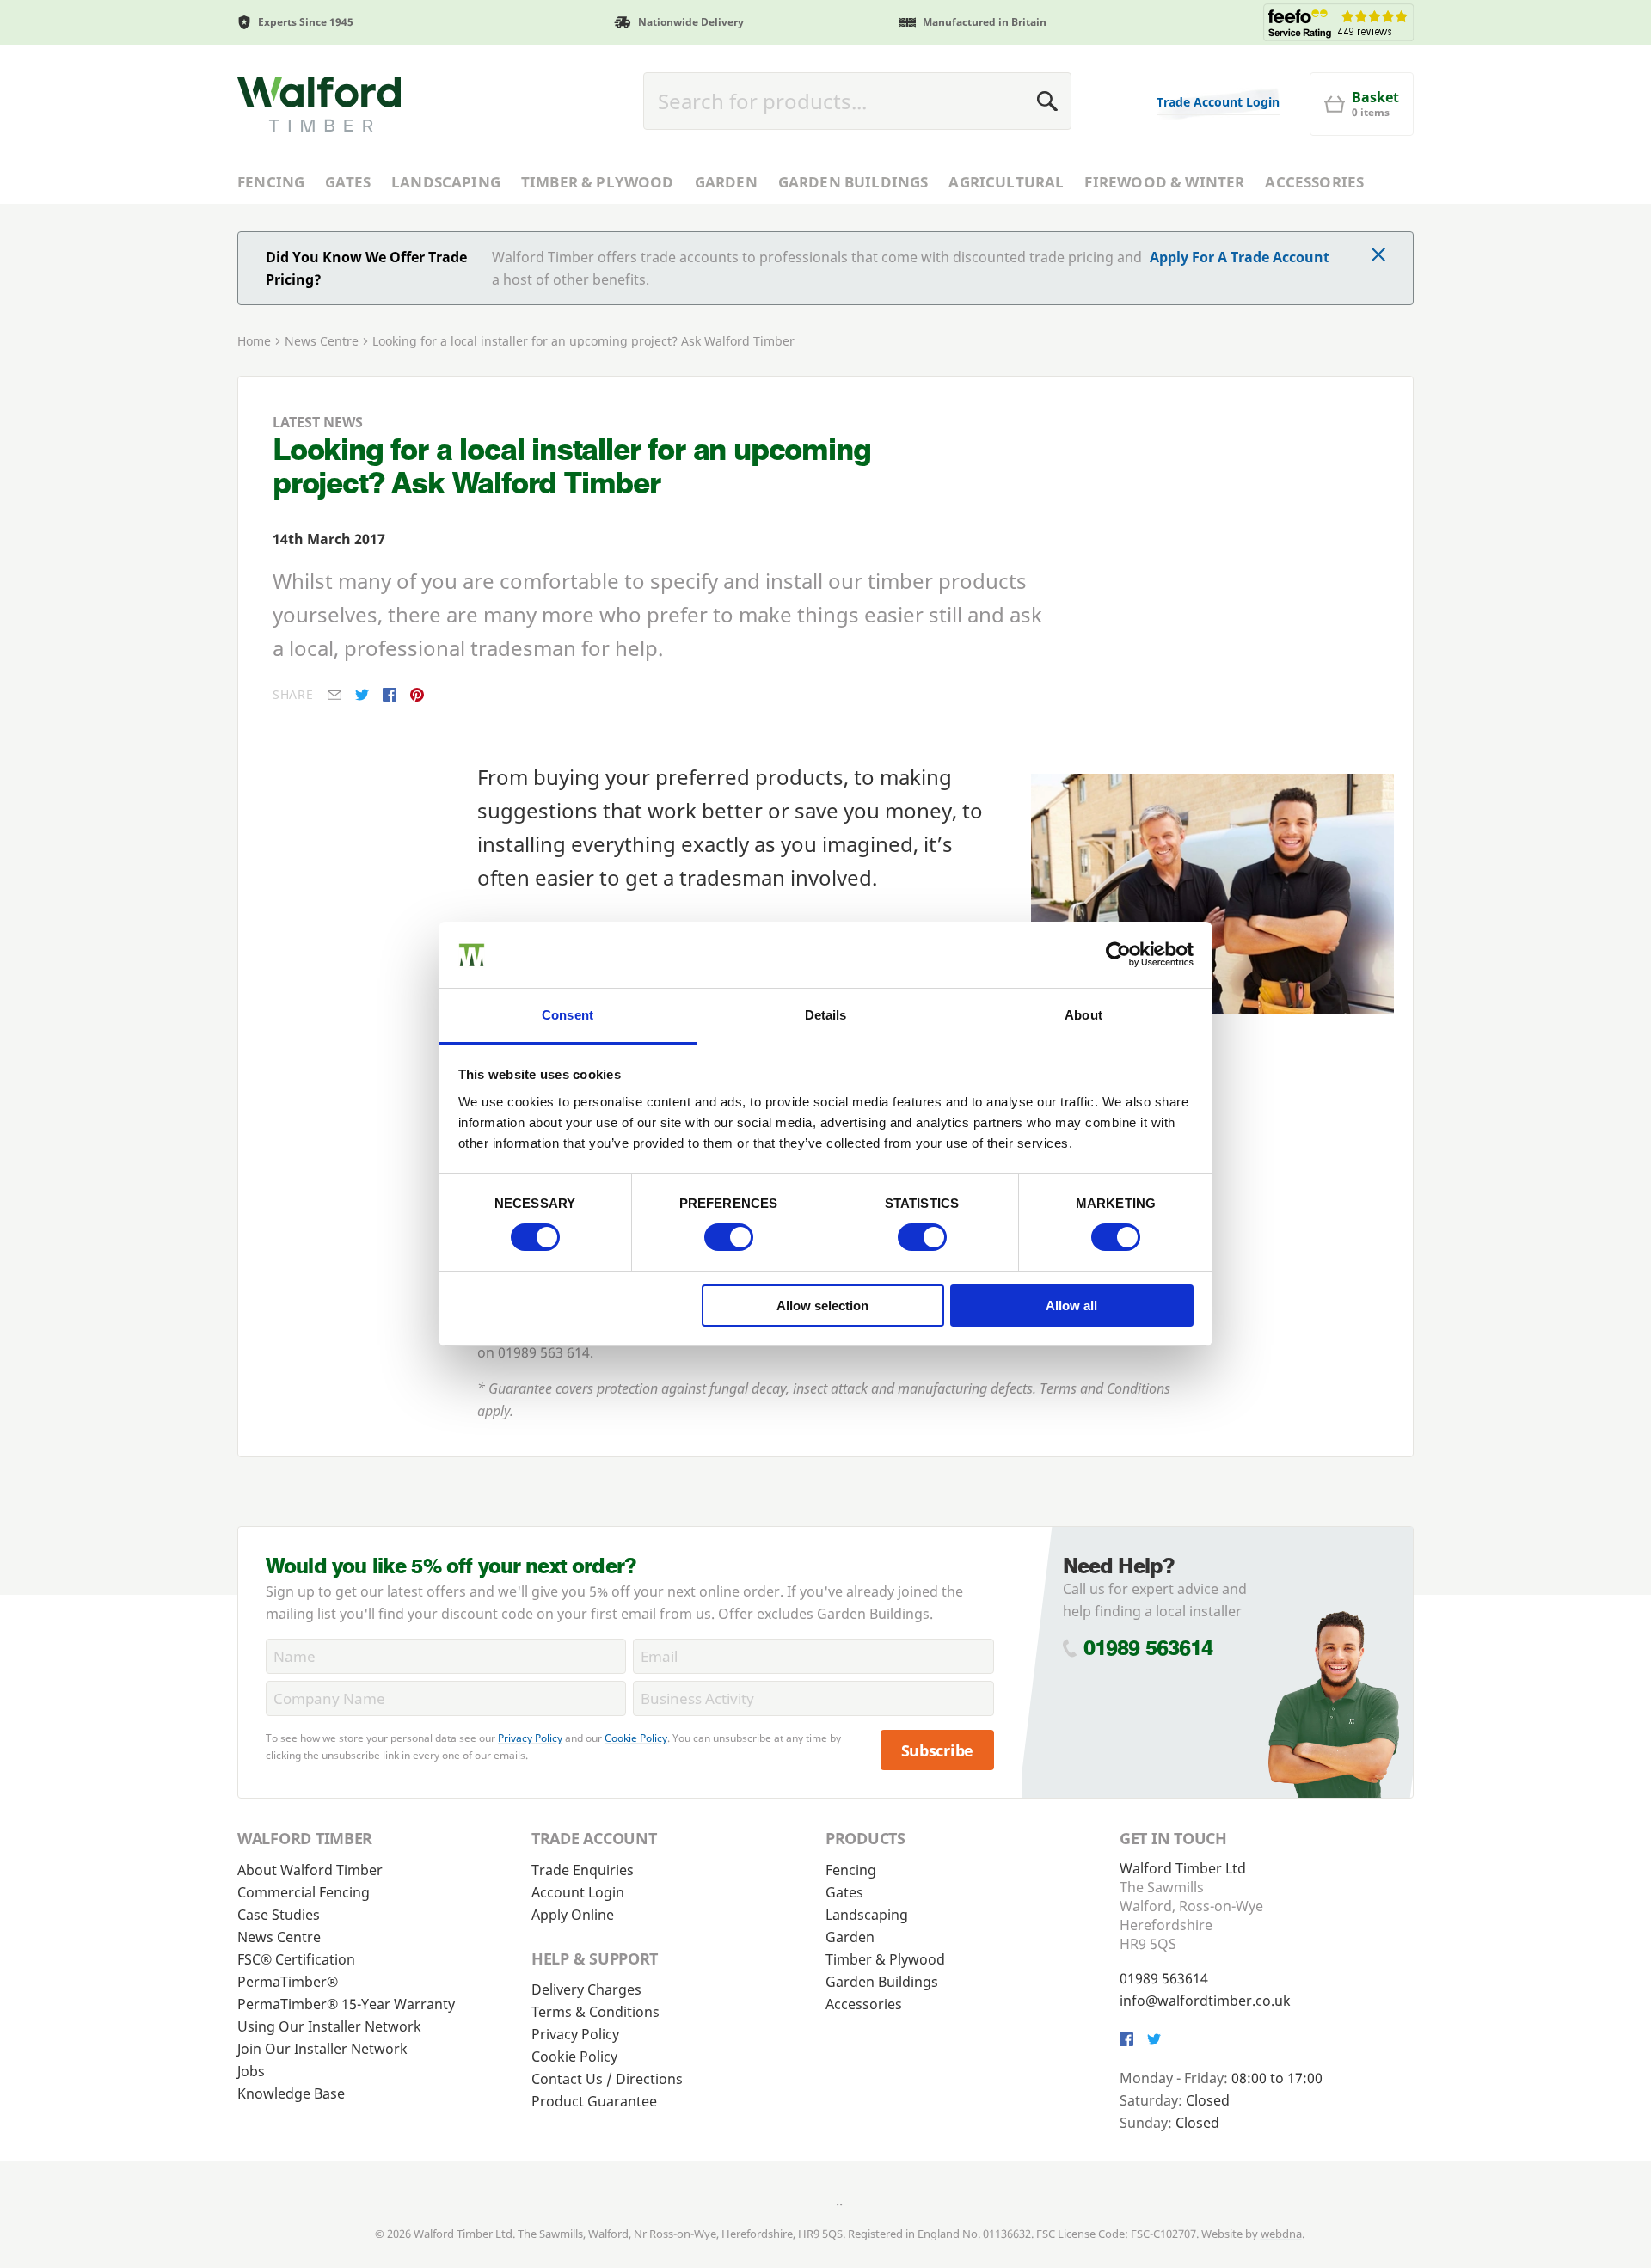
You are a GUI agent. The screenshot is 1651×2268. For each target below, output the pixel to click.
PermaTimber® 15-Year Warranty (346, 2004)
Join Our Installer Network (322, 2049)
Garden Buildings (853, 182)
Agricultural (1006, 182)
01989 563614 (1148, 1648)
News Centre (322, 341)
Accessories (1314, 182)
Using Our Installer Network (329, 2026)
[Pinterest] (417, 695)
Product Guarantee (594, 2101)
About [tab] (1083, 1015)
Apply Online (573, 1915)
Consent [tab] (568, 1015)
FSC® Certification (296, 1959)
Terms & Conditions (595, 2012)
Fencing (271, 182)
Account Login (578, 1892)
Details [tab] (826, 1015)
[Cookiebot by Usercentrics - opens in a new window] (1118, 954)
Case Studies (279, 1915)
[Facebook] (390, 695)
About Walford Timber (310, 1870)
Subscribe (938, 1750)
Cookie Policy (636, 1738)
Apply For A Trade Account (1240, 257)
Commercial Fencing (304, 1892)
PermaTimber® (288, 1982)
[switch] (729, 1237)
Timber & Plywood (598, 182)
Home (254, 341)
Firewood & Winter (1164, 182)
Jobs (251, 2071)
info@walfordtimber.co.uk (1205, 2001)
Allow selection (822, 1306)
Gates (348, 182)
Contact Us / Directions (607, 2079)
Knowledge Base (291, 2093)
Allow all (1071, 1306)
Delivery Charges (586, 1989)
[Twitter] (362, 695)
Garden (726, 182)
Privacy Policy (530, 1738)
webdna (1281, 2234)
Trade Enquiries (583, 1870)
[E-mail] (334, 695)
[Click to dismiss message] (1378, 256)
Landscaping (446, 182)
